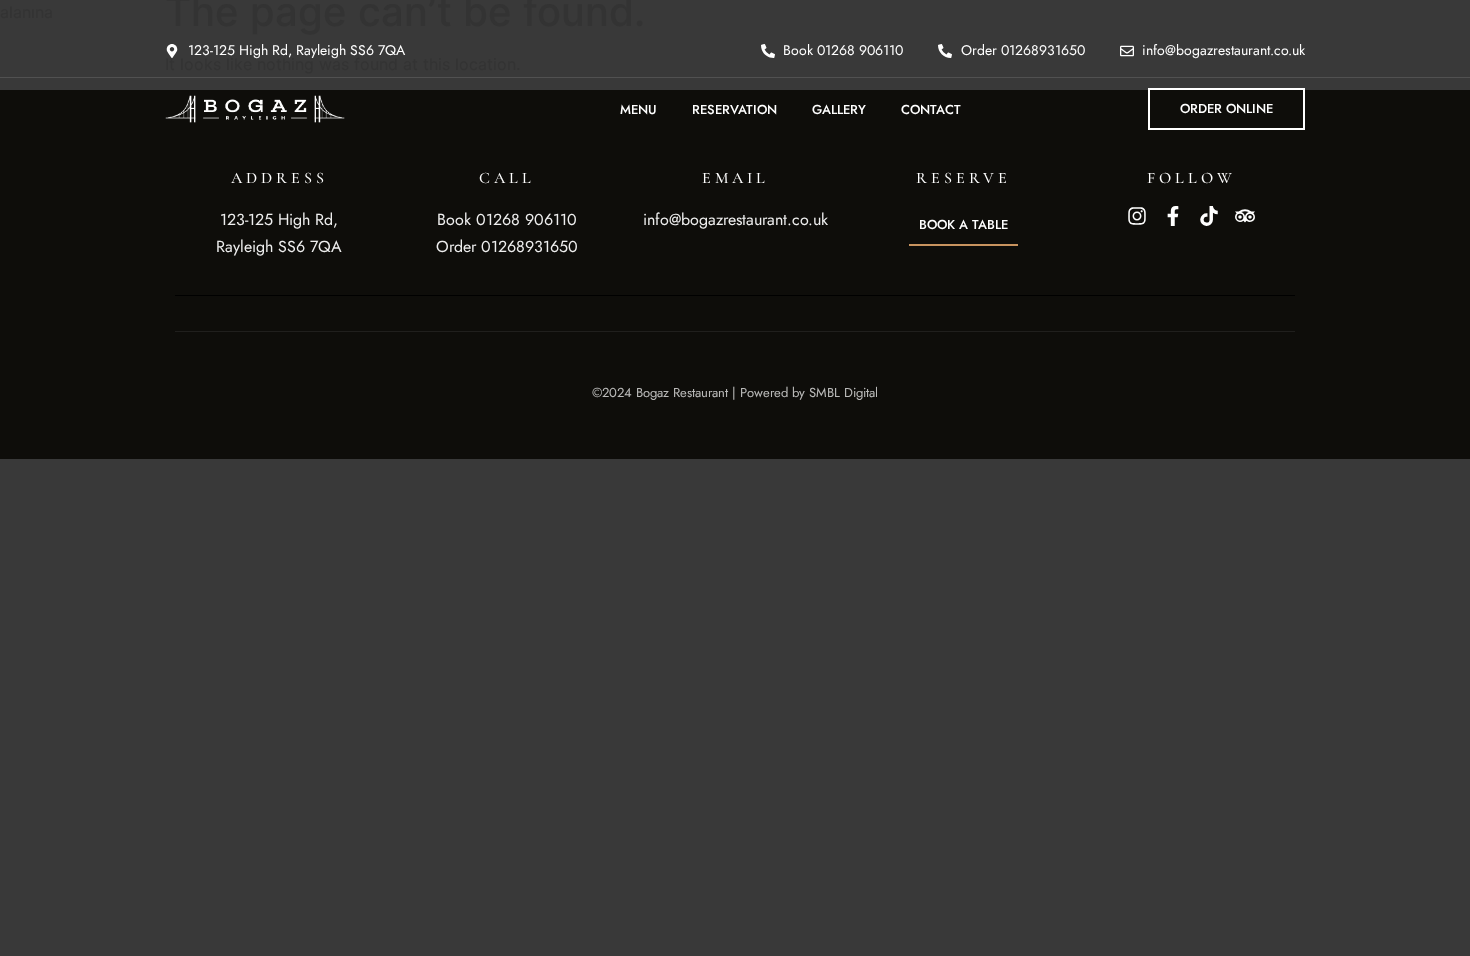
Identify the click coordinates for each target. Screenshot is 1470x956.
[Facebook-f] (1173, 216)
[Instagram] (1137, 216)
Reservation (734, 109)
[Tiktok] (1209, 216)
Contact (931, 109)
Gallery (839, 109)
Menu (638, 109)
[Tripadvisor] (1245, 216)
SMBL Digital (843, 392)
